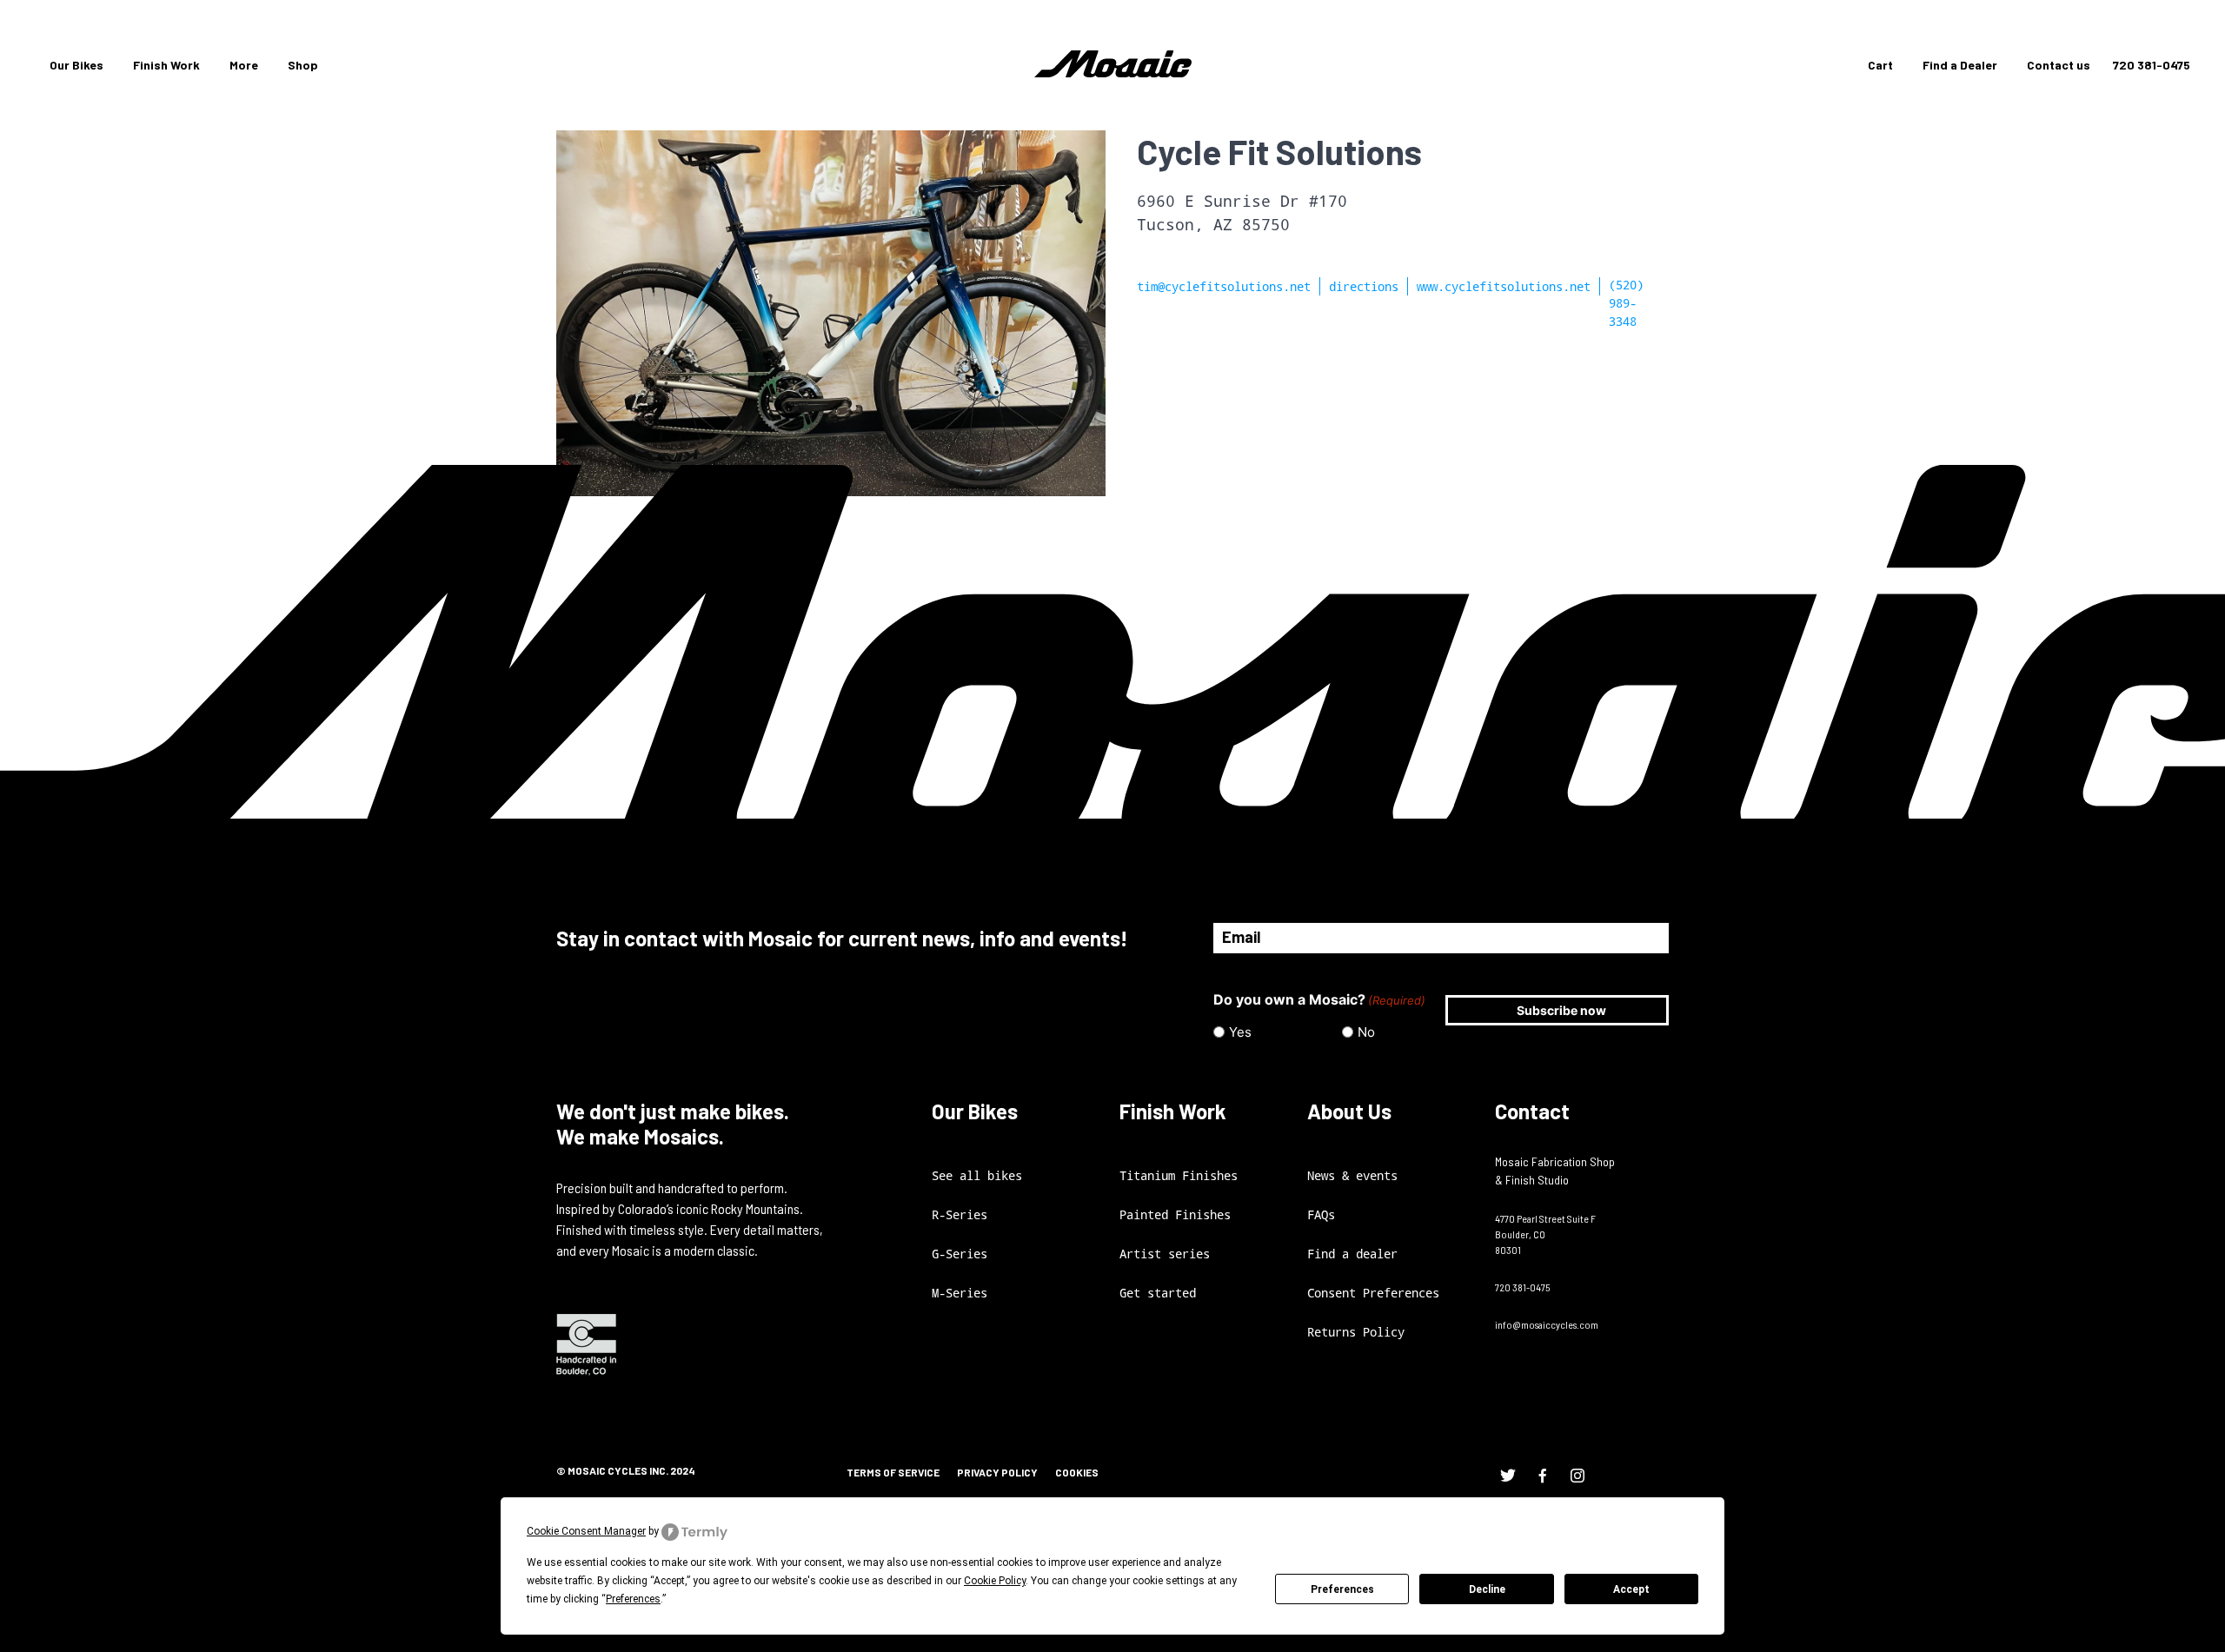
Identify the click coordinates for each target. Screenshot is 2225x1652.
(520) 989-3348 (1626, 303)
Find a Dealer (1960, 65)
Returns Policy (1356, 1332)
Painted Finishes (1175, 1214)
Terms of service (893, 1472)
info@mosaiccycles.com (1547, 1324)
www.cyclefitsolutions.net (1504, 286)
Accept (1631, 1589)
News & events (1352, 1175)
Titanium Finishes (1179, 1175)
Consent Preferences (1373, 1293)
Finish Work (166, 65)
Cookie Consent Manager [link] (586, 1531)
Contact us (2059, 65)
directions (1364, 286)
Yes (1240, 1032)
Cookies (1077, 1472)
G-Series (960, 1254)
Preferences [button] (633, 1599)
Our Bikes (76, 65)
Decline (1487, 1589)
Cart (1880, 65)
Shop (303, 65)
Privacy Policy (997, 1472)
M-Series (960, 1293)
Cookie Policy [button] (995, 1581)
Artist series (1165, 1254)
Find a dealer (1352, 1254)
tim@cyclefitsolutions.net (1224, 286)
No (1366, 1032)
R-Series (960, 1214)
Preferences (1342, 1589)
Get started (1158, 1293)
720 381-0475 (2152, 65)
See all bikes (977, 1175)
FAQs (1321, 1214)
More (244, 65)
